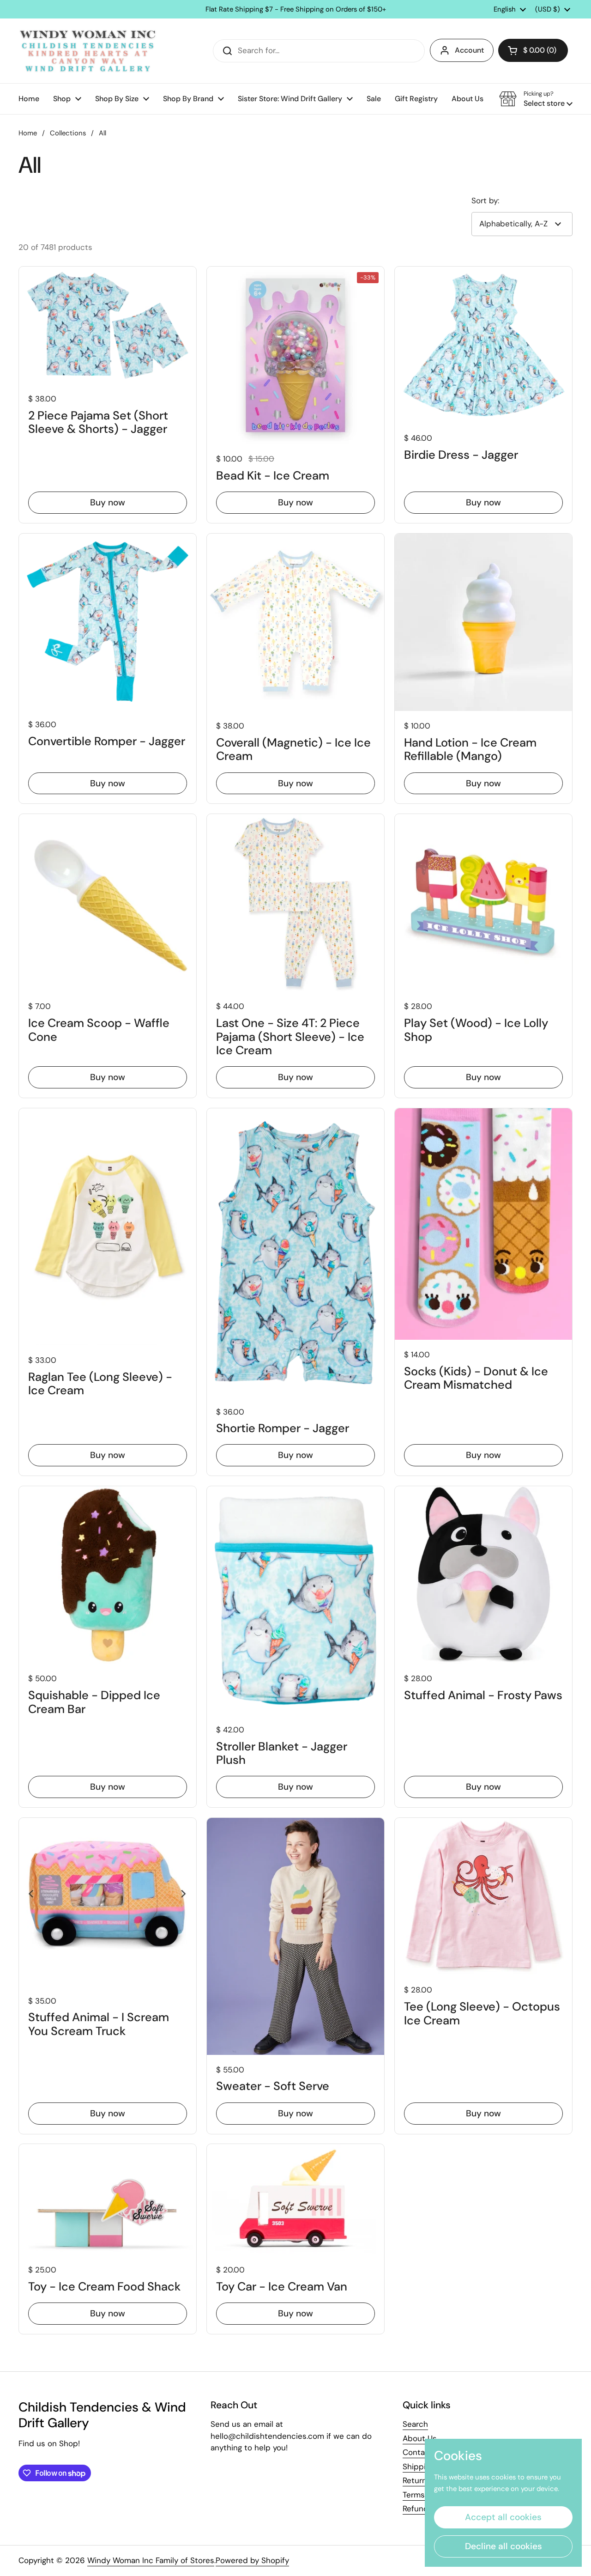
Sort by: (485, 200)
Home (28, 133)
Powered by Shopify (252, 2560)
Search (415, 2424)
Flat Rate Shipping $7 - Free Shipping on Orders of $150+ (296, 9)
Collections (68, 133)
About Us (420, 2438)
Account (469, 50)
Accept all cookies (503, 2517)
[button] (533, 50)
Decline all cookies (504, 2546)
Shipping (419, 2467)
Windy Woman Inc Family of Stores (151, 2560)
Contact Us (423, 2452)
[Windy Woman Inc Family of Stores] (88, 51)
